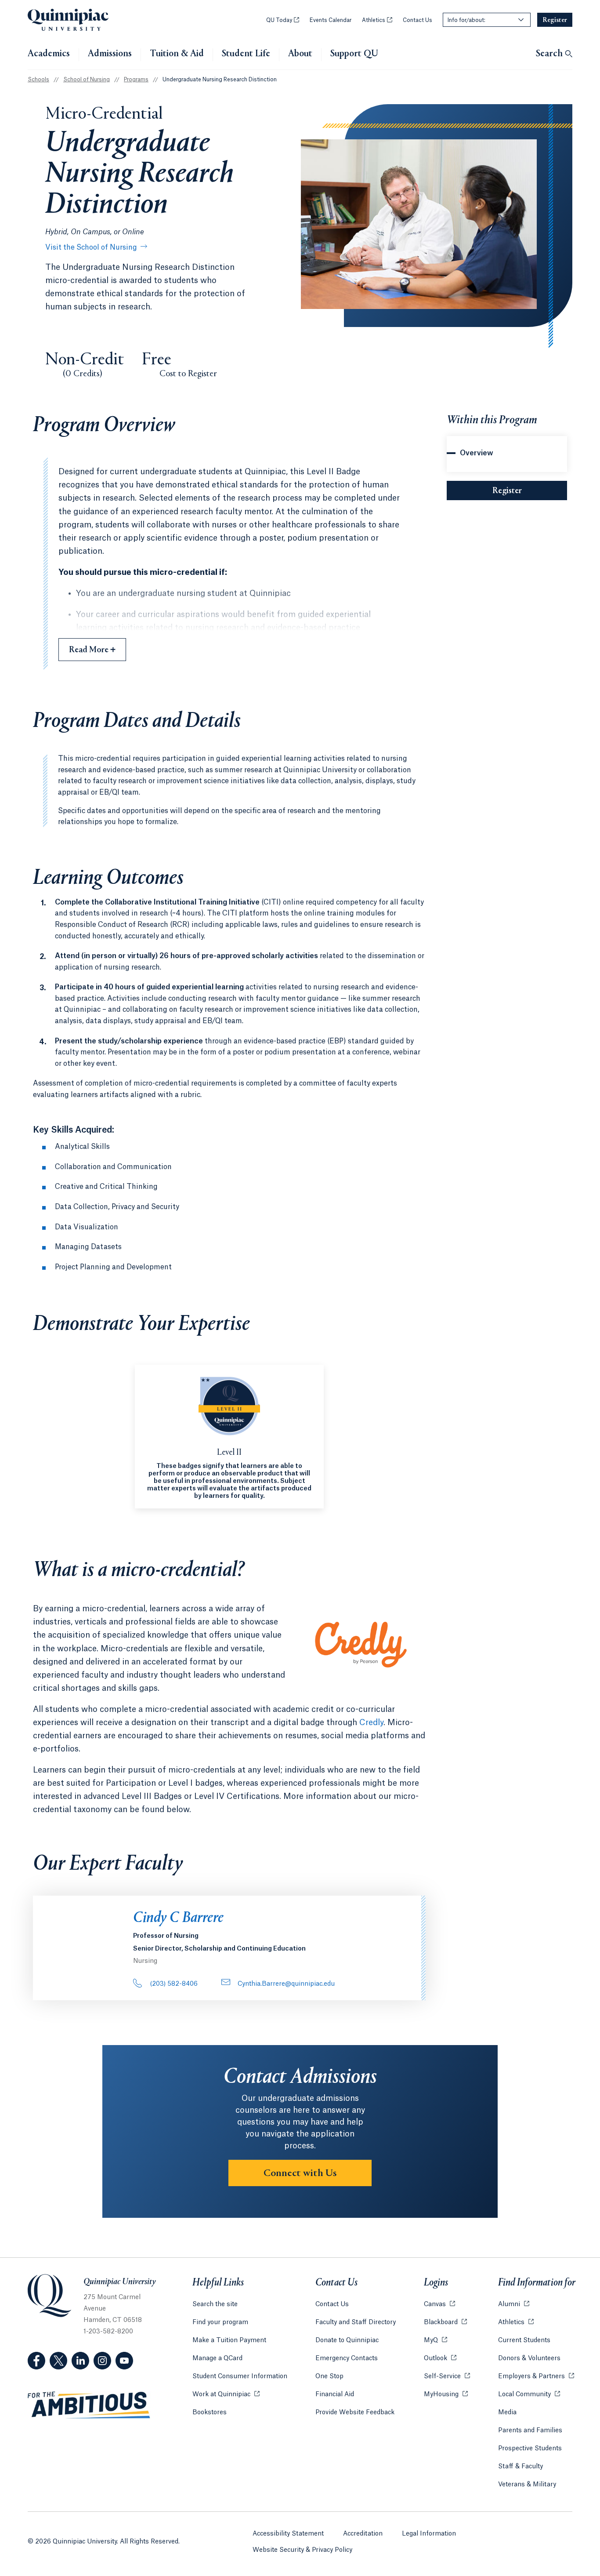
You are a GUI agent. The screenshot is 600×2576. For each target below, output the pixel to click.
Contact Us (417, 20)
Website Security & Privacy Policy (302, 2550)
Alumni (514, 2304)
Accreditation (363, 2534)
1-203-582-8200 (108, 2332)
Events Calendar (331, 20)
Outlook (440, 2358)
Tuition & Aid (177, 54)
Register (530, 491)
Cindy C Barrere (178, 1918)
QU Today (283, 20)
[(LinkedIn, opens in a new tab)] (80, 2361)
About (300, 54)
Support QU (354, 54)
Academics (49, 54)
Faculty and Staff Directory (356, 2322)
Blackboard (445, 2322)
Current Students (524, 2340)
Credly (371, 1722)
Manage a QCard (217, 2358)
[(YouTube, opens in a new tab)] (124, 2361)
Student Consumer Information (240, 2376)
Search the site (215, 2304)
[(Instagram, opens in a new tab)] (102, 2361)
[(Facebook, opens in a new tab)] (36, 2361)
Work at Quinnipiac (226, 2394)
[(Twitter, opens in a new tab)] (58, 2361)
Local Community (529, 2394)
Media (507, 2413)
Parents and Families (530, 2431)
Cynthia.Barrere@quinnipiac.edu (286, 1984)
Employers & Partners (536, 2376)
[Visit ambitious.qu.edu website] (89, 2405)
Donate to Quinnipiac (347, 2340)
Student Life (246, 54)
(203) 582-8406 (174, 1984)
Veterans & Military (527, 2485)
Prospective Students (530, 2449)
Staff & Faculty (520, 2467)
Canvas (439, 2304)
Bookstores (210, 2413)
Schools (38, 80)
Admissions (110, 54)
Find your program (220, 2322)
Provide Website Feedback (355, 2413)
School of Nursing (87, 80)
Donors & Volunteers (529, 2358)
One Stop (329, 2376)
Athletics (377, 20)
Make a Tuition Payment (229, 2340)
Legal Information (429, 2534)
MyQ (436, 2340)
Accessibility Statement (288, 2534)
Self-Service (447, 2376)
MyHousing (446, 2394)
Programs (136, 80)
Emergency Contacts (347, 2358)
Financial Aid (335, 2394)
